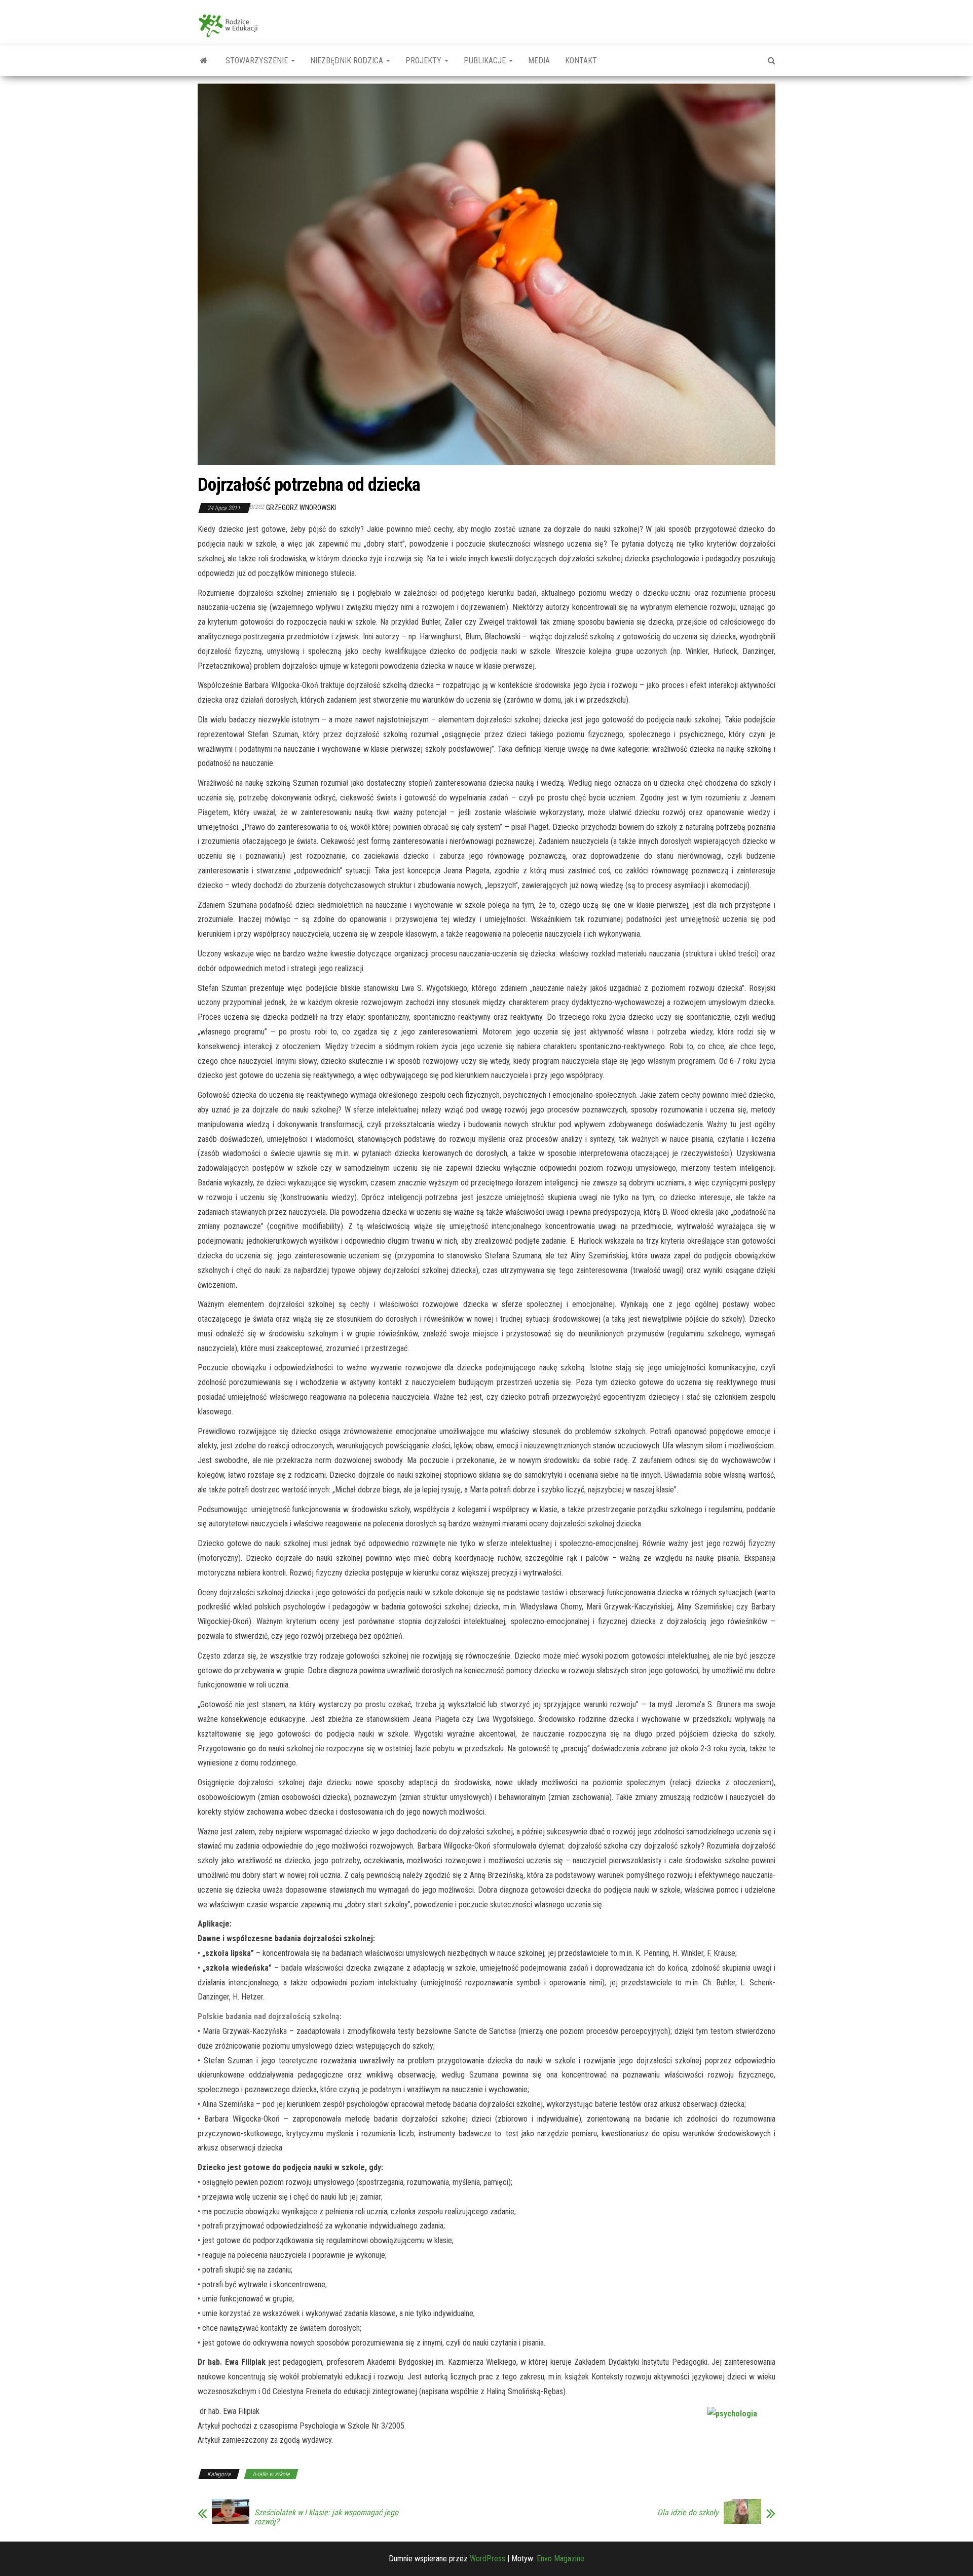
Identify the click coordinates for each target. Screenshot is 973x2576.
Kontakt (581, 61)
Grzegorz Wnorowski (301, 508)
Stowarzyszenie (258, 61)
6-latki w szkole (271, 2474)
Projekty (424, 61)
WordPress (488, 2559)
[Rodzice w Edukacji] (204, 61)
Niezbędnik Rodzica (348, 61)
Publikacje (486, 61)
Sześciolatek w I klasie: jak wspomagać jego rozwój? (326, 2517)
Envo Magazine (560, 2559)
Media (539, 61)
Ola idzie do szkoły (688, 2513)
